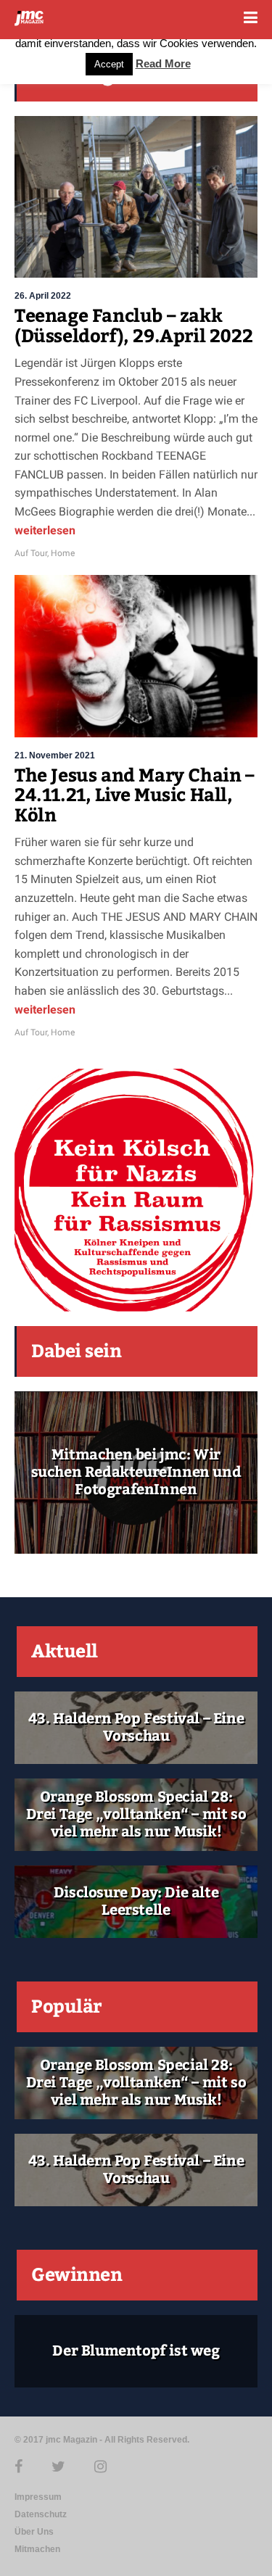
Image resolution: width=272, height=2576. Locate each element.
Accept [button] (109, 64)
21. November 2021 (55, 755)
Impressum (38, 2497)
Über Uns (34, 2532)
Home (63, 553)
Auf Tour (31, 553)
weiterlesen (45, 530)
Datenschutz (41, 2514)
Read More (163, 63)
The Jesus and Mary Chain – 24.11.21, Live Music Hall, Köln (135, 796)
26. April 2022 (43, 296)
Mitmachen (37, 2549)
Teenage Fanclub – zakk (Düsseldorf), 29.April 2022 (133, 326)
